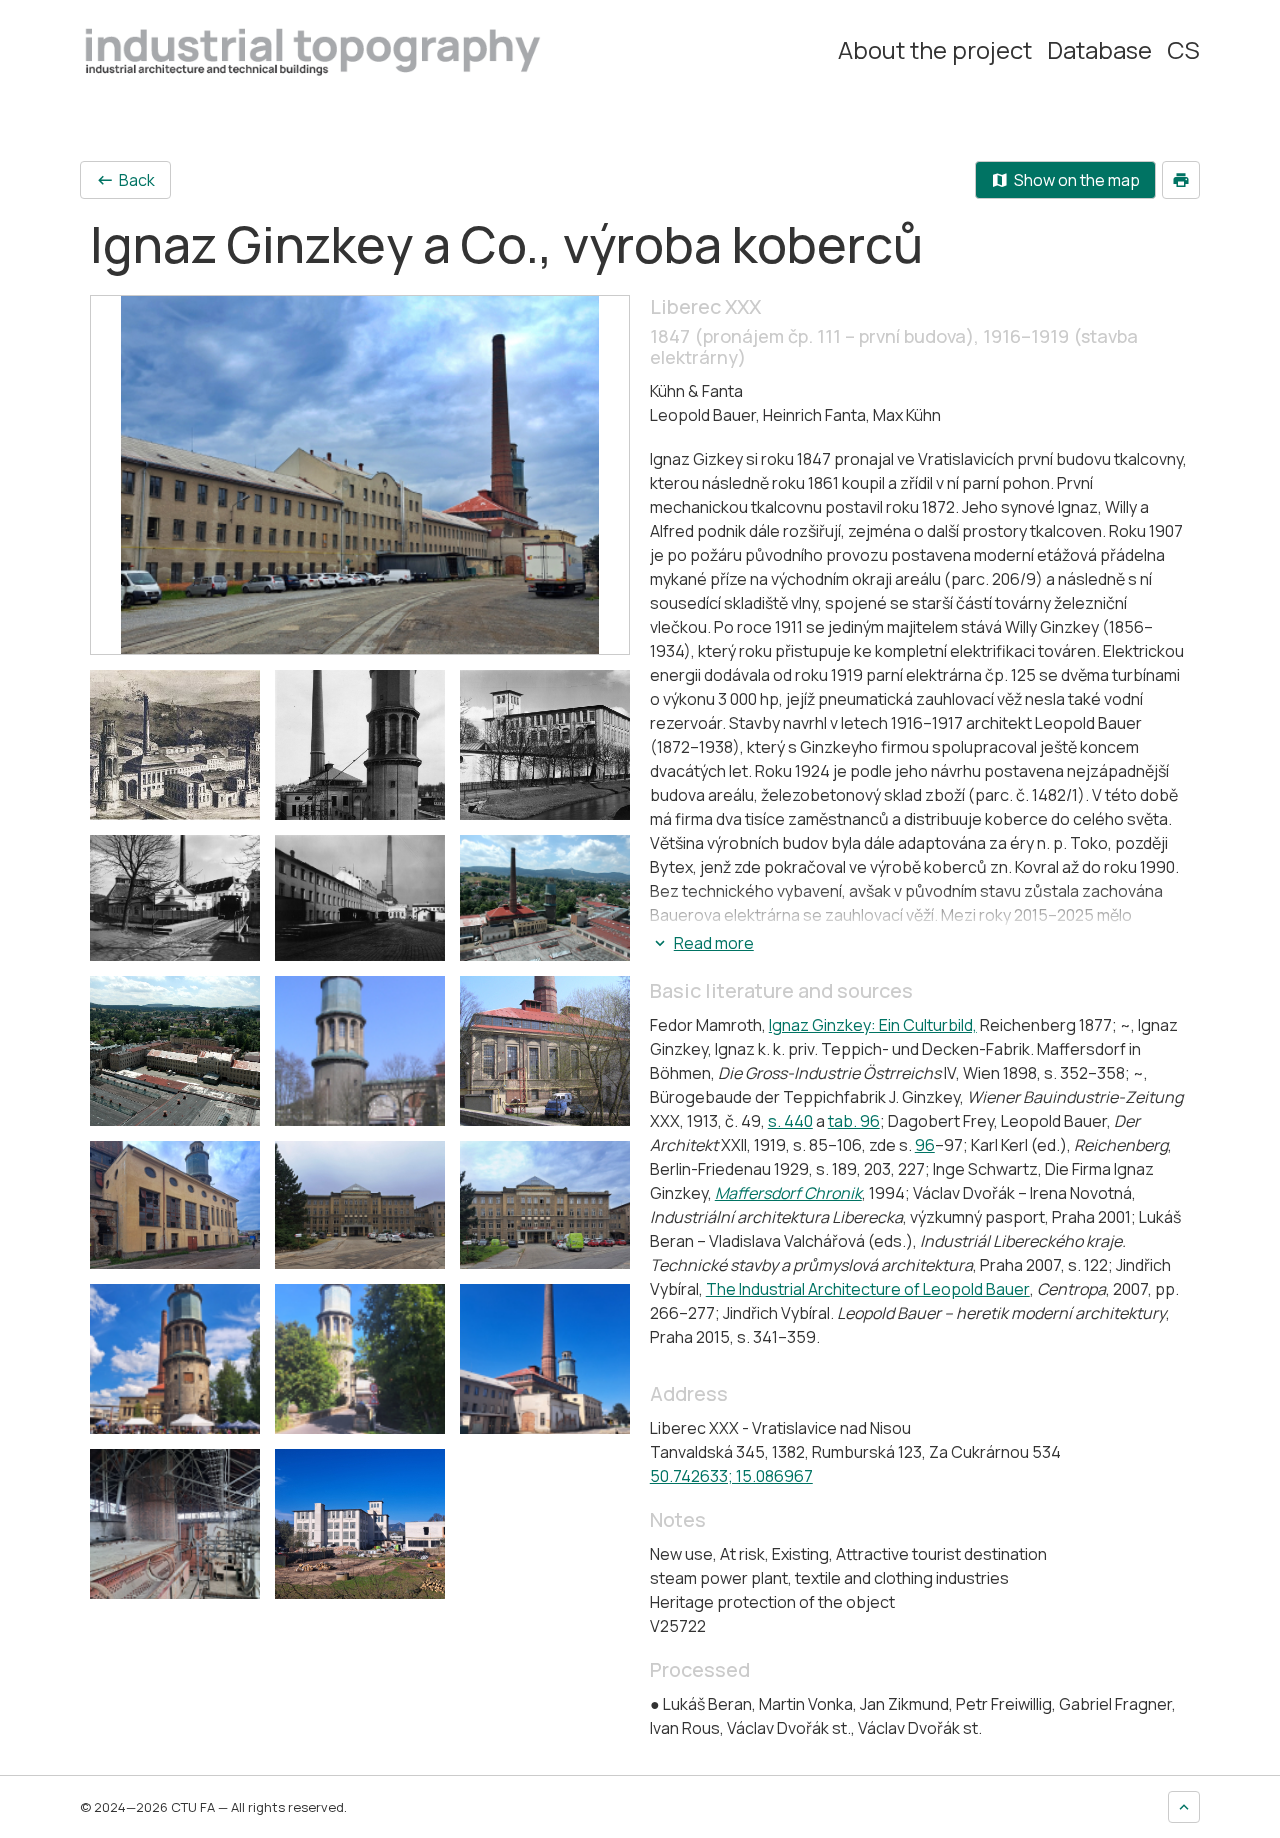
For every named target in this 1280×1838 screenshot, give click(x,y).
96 (925, 1145)
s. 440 (790, 1121)
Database (1099, 50)
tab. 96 (854, 1121)
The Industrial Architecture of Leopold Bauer (868, 1289)
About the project (935, 50)
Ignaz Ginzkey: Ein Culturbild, (873, 1025)
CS (1183, 50)
